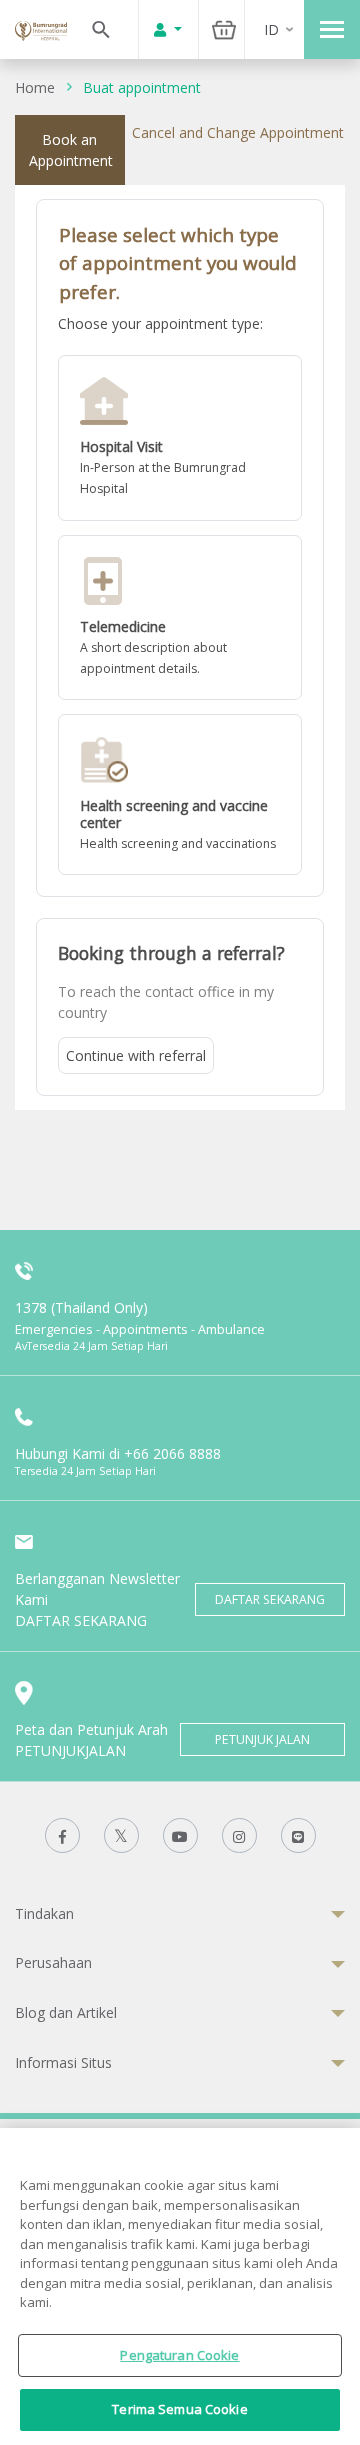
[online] (180, 618)
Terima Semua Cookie (179, 2409)
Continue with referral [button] (136, 1055)
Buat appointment (142, 87)
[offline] (180, 438)
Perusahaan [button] (53, 1962)
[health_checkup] (180, 794)
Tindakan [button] (44, 1913)
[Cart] (224, 29)
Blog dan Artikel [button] (66, 2012)
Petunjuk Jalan (262, 1739)
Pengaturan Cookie (179, 2355)
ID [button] (271, 29)
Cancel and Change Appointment (238, 132)
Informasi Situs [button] (63, 2062)
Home (35, 87)
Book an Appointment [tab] (71, 150)
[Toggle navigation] (332, 29)
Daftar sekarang (270, 1599)
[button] (180, 438)
